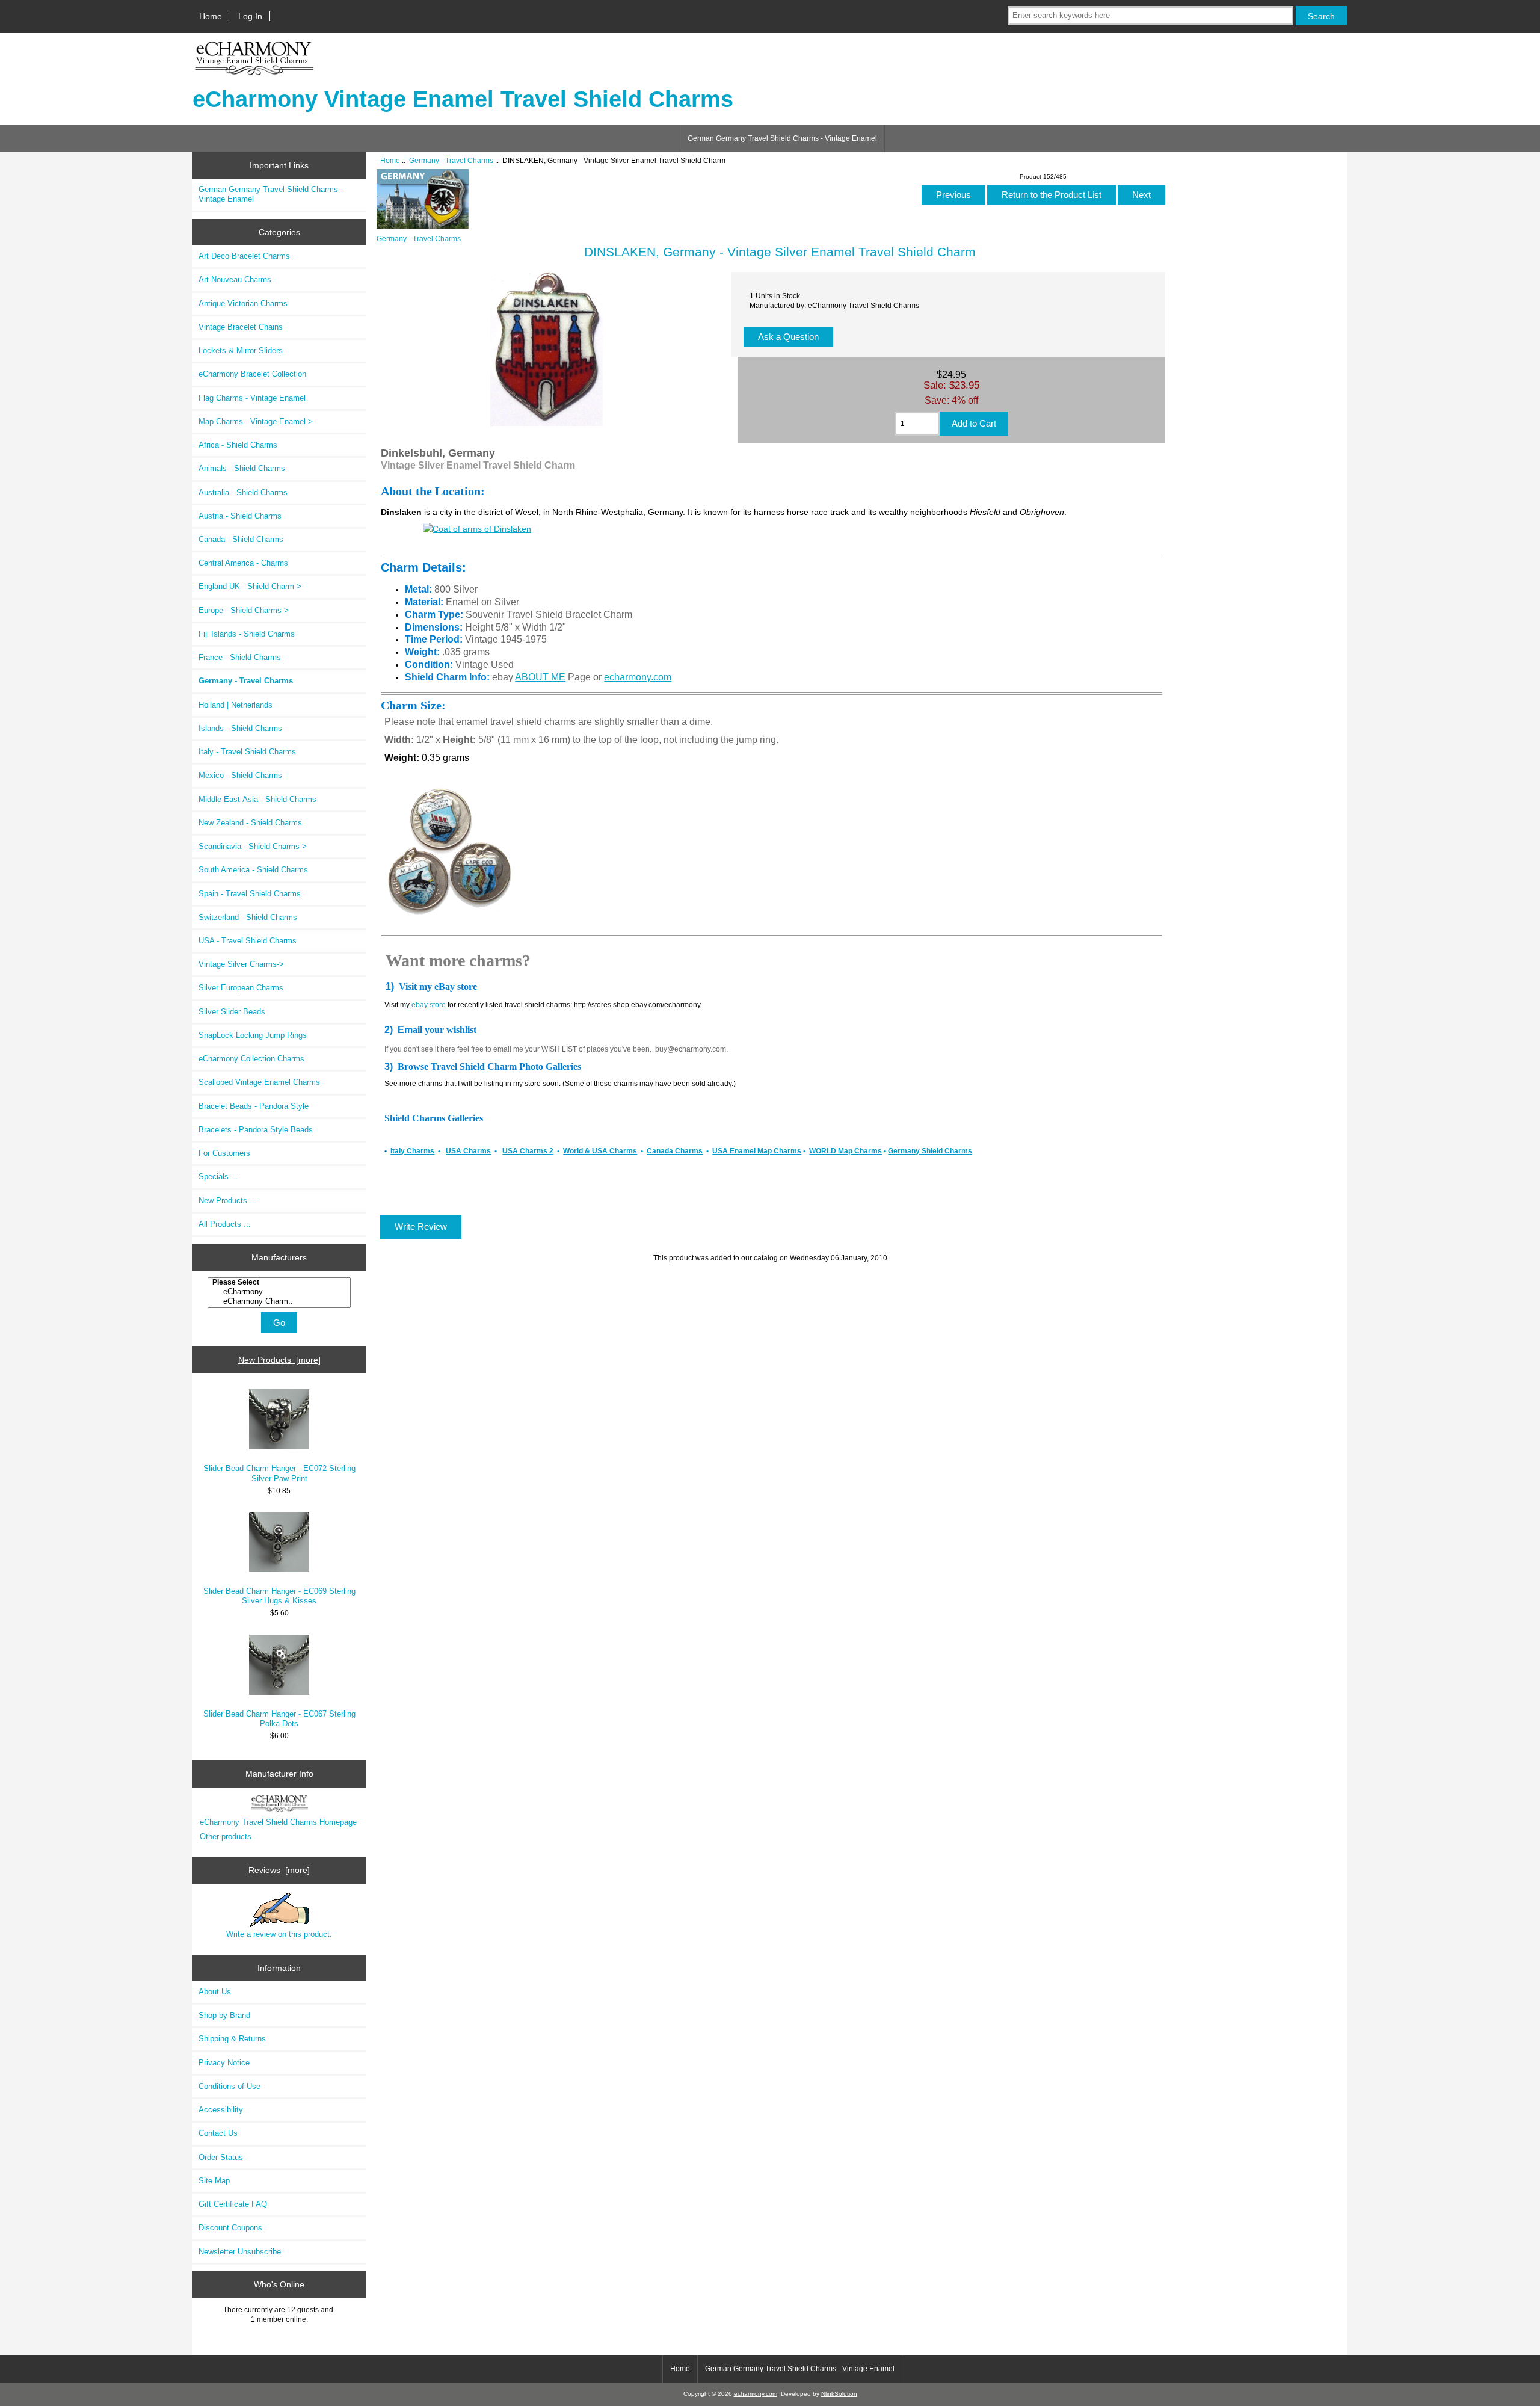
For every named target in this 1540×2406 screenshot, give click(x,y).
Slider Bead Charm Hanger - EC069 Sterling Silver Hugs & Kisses (279, 1596)
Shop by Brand (224, 2015)
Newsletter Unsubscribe (240, 2252)
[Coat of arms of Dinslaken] (477, 529)
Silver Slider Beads (232, 1012)
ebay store (429, 1005)
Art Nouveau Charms (235, 279)
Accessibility (221, 2110)
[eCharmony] (281, 1292)
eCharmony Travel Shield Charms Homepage (278, 1822)
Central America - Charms (243, 563)
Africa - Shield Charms (238, 445)
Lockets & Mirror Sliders (241, 350)
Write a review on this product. (279, 1934)
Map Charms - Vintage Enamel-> (256, 421)
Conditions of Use (229, 2086)
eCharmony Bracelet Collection (252, 374)
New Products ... (228, 1201)
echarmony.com (638, 677)
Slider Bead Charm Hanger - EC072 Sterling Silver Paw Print (279, 1473)
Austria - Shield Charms (240, 516)
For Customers (224, 1153)
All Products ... (225, 1224)
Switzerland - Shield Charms (248, 917)
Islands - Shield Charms (240, 728)
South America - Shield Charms (253, 870)
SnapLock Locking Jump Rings (253, 1035)
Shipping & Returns (232, 2039)
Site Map (214, 2181)
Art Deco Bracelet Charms (244, 256)
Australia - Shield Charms (243, 492)
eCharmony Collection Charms (251, 1059)
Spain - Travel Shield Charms (250, 894)
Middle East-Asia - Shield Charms (257, 799)
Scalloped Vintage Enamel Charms (259, 1082)
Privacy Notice (224, 2063)
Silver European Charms (241, 988)
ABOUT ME (540, 677)
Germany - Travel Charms (451, 160)
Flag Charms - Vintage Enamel (252, 398)
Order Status (221, 2157)
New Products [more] (279, 1360)
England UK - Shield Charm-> (250, 586)
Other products (226, 1837)
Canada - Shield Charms (241, 539)
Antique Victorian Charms (243, 304)
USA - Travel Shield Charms (248, 941)
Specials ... (218, 1177)
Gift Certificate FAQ (233, 2204)
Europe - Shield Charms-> (244, 610)
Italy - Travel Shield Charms (247, 752)
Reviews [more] (279, 1870)
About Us (215, 1992)
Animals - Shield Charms (242, 468)
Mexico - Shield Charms (240, 775)
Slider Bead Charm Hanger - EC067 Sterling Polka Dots (279, 1719)
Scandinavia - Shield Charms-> (253, 846)
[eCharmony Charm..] (281, 1301)
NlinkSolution (839, 2394)
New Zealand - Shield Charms (250, 823)
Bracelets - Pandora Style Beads (256, 1130)
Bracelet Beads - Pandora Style (254, 1106)
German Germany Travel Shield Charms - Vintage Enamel (782, 138)
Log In (250, 16)
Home (211, 16)
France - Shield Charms (240, 657)
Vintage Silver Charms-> (241, 964)
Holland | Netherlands (236, 705)
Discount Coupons (230, 2228)
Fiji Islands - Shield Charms (247, 634)
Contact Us (218, 2133)
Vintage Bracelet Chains (241, 327)
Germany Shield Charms (930, 1151)
